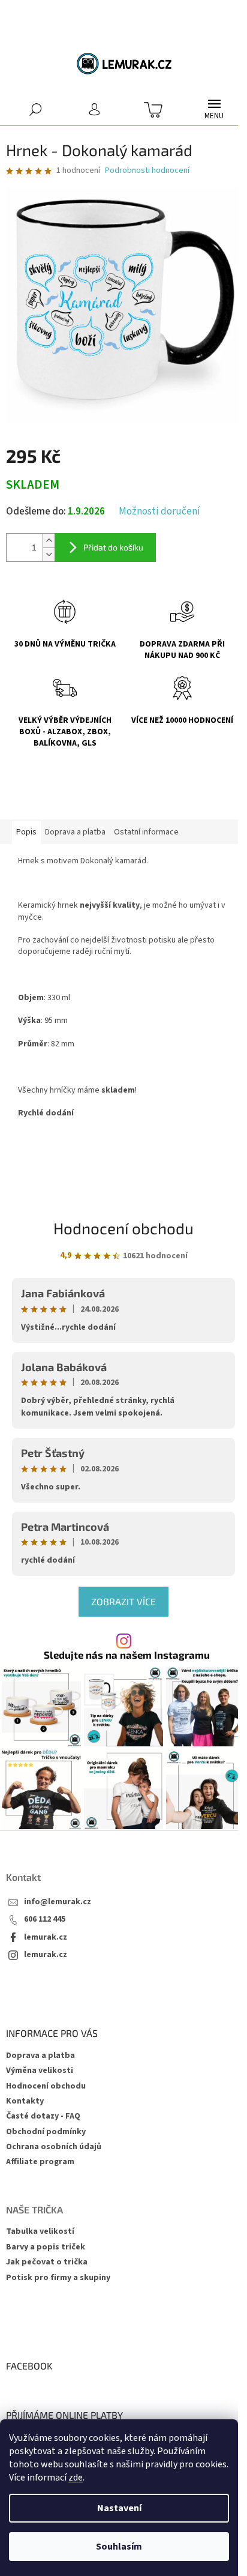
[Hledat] (36, 109)
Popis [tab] (26, 832)
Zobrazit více (123, 1601)
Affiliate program (40, 2162)
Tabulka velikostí (40, 2232)
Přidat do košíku (113, 547)
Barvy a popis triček (46, 2247)
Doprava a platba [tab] (75, 832)
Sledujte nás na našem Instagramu (127, 1655)
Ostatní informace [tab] (146, 832)
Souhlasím (119, 2547)
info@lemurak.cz (58, 1902)
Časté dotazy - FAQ (43, 2116)
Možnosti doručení (159, 512)
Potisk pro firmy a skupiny (58, 2278)
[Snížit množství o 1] (49, 554)
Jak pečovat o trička (47, 2262)
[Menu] (214, 109)
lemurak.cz (46, 1938)
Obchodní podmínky (46, 2132)
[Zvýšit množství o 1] (49, 541)
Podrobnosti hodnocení (147, 171)
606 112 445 (45, 1920)
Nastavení (119, 2508)
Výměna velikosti (40, 2071)
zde (76, 2478)
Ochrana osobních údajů (54, 2147)
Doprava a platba (40, 2056)
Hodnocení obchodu (123, 1228)
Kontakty (25, 2101)
